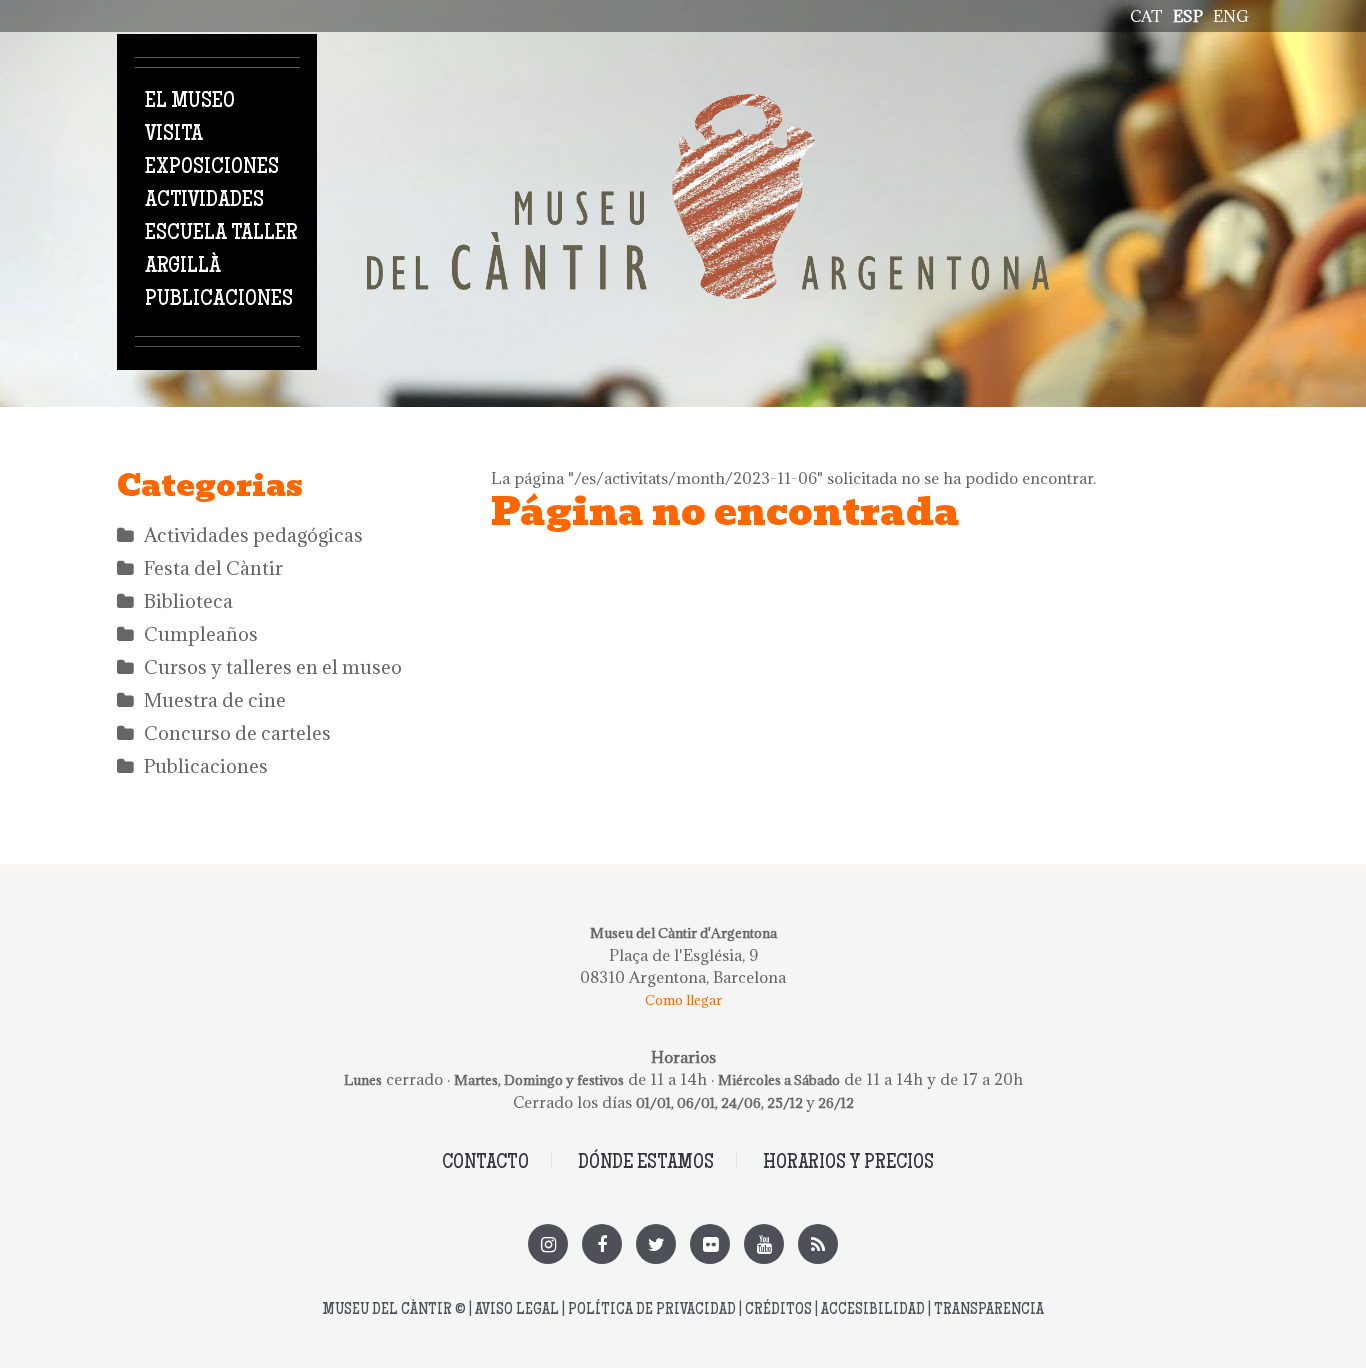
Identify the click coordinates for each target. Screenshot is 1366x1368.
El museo (190, 102)
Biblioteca (188, 601)
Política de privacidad (652, 1310)
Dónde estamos (646, 1163)
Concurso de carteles (237, 733)
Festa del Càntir (213, 568)
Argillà (183, 267)
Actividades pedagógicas (253, 535)
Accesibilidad (873, 1310)
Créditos (778, 1310)
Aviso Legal (517, 1310)
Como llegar (683, 1000)
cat (1146, 16)
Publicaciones (219, 300)
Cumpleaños (201, 634)
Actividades (204, 201)
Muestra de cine (215, 700)
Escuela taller (221, 234)
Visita (174, 135)
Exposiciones (212, 168)
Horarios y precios (848, 1163)
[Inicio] (708, 105)
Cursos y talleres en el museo (273, 667)
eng (1231, 16)
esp (1188, 16)
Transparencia (989, 1310)
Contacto (485, 1163)
